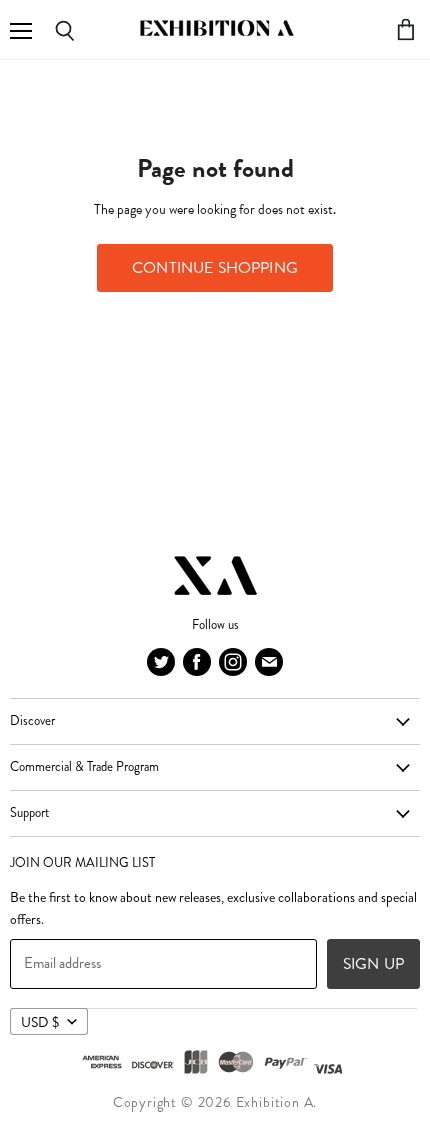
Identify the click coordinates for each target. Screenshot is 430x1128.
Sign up (373, 963)
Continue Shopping (215, 267)
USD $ (40, 1022)
